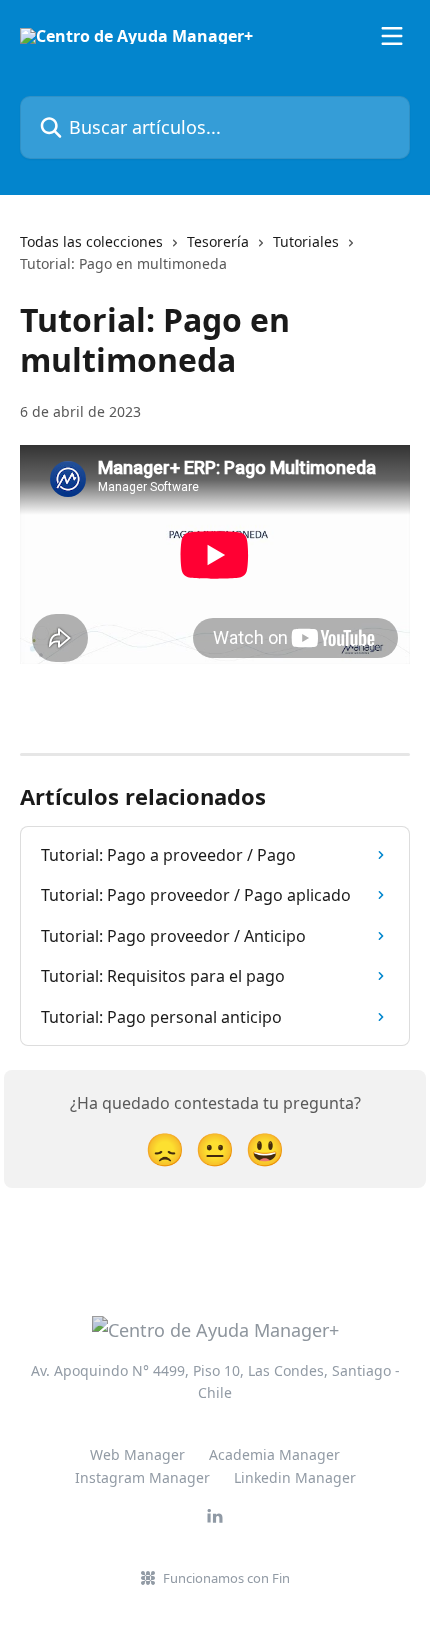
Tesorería (218, 241)
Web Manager (137, 1454)
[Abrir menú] (392, 36)
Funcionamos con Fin (226, 1578)
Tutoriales (306, 241)
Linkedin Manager (295, 1477)
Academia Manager (274, 1454)
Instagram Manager (142, 1477)
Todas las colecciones (91, 241)
